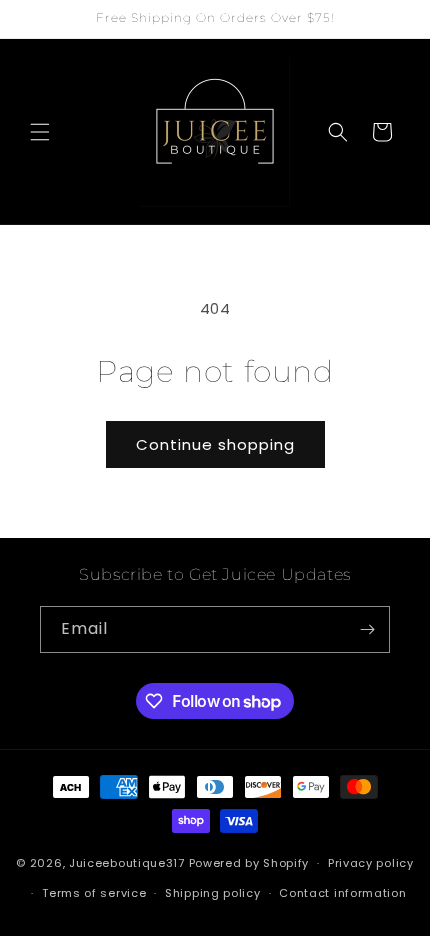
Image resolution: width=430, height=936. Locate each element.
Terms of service (94, 893)
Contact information (342, 893)
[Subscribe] (367, 629)
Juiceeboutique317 (127, 863)
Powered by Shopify (249, 863)
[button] (40, 132)
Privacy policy (371, 863)
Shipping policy (213, 893)
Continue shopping (215, 444)
